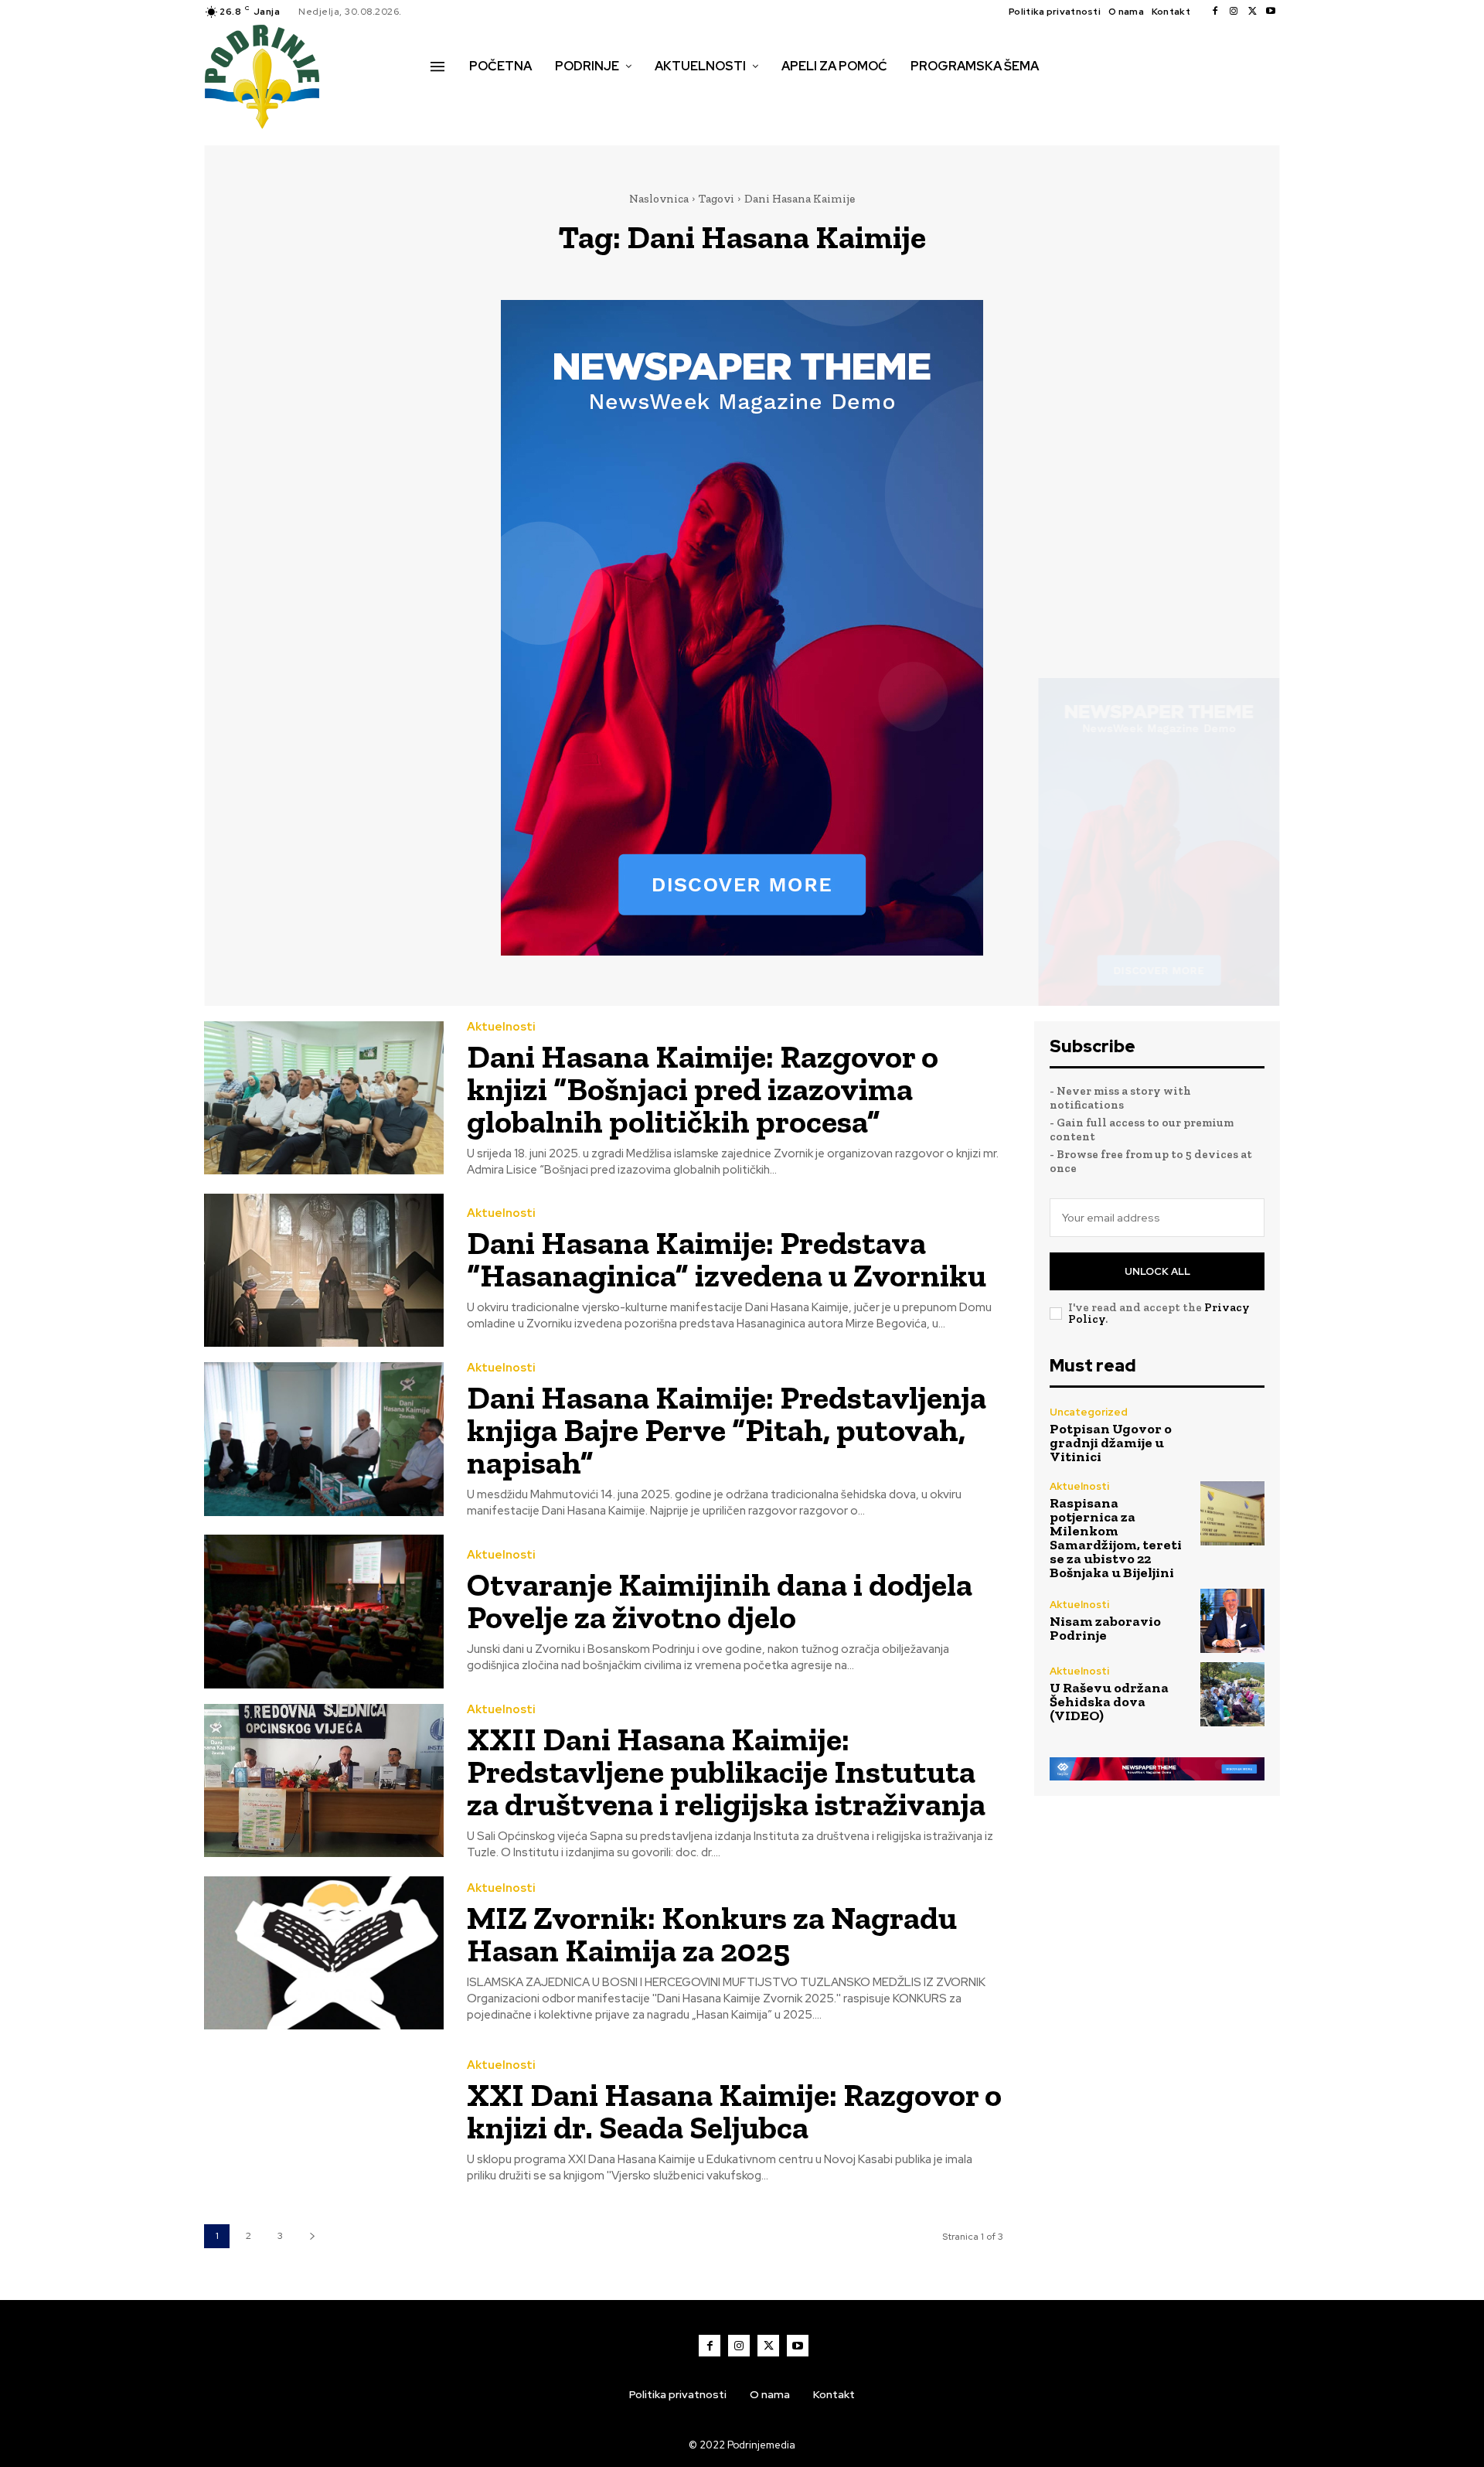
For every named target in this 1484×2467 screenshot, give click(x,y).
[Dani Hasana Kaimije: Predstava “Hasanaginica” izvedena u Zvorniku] (324, 1271)
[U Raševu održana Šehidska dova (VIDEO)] (1232, 1694)
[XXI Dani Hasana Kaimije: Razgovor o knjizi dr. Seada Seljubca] (324, 2122)
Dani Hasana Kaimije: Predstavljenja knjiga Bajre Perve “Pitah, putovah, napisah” (727, 1430)
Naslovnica (659, 199)
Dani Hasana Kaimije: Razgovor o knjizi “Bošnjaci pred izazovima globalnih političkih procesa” (703, 1089)
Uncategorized (1089, 1412)
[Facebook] (1215, 12)
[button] (448, 99)
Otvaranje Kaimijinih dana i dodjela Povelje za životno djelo (720, 1601)
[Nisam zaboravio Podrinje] (1232, 1621)
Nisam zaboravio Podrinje (1105, 1628)
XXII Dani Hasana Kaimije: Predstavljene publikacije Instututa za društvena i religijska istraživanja (726, 1772)
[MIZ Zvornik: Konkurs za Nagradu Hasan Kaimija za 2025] (324, 1953)
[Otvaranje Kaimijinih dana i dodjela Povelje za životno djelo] (324, 1612)
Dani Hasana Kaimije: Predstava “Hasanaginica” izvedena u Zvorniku (727, 1259)
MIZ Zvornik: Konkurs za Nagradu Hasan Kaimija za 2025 (712, 1934)
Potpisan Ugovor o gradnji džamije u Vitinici (1111, 1443)
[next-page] (312, 2236)
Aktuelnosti (501, 1027)
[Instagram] (1234, 12)
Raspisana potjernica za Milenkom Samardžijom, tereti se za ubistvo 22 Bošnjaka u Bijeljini (1116, 1538)
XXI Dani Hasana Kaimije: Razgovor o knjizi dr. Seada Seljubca (734, 2111)
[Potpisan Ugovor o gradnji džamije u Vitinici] (1232, 1435)
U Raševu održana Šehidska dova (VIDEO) (1109, 1702)
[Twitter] (1252, 12)
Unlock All (1157, 1271)
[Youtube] (1271, 12)
